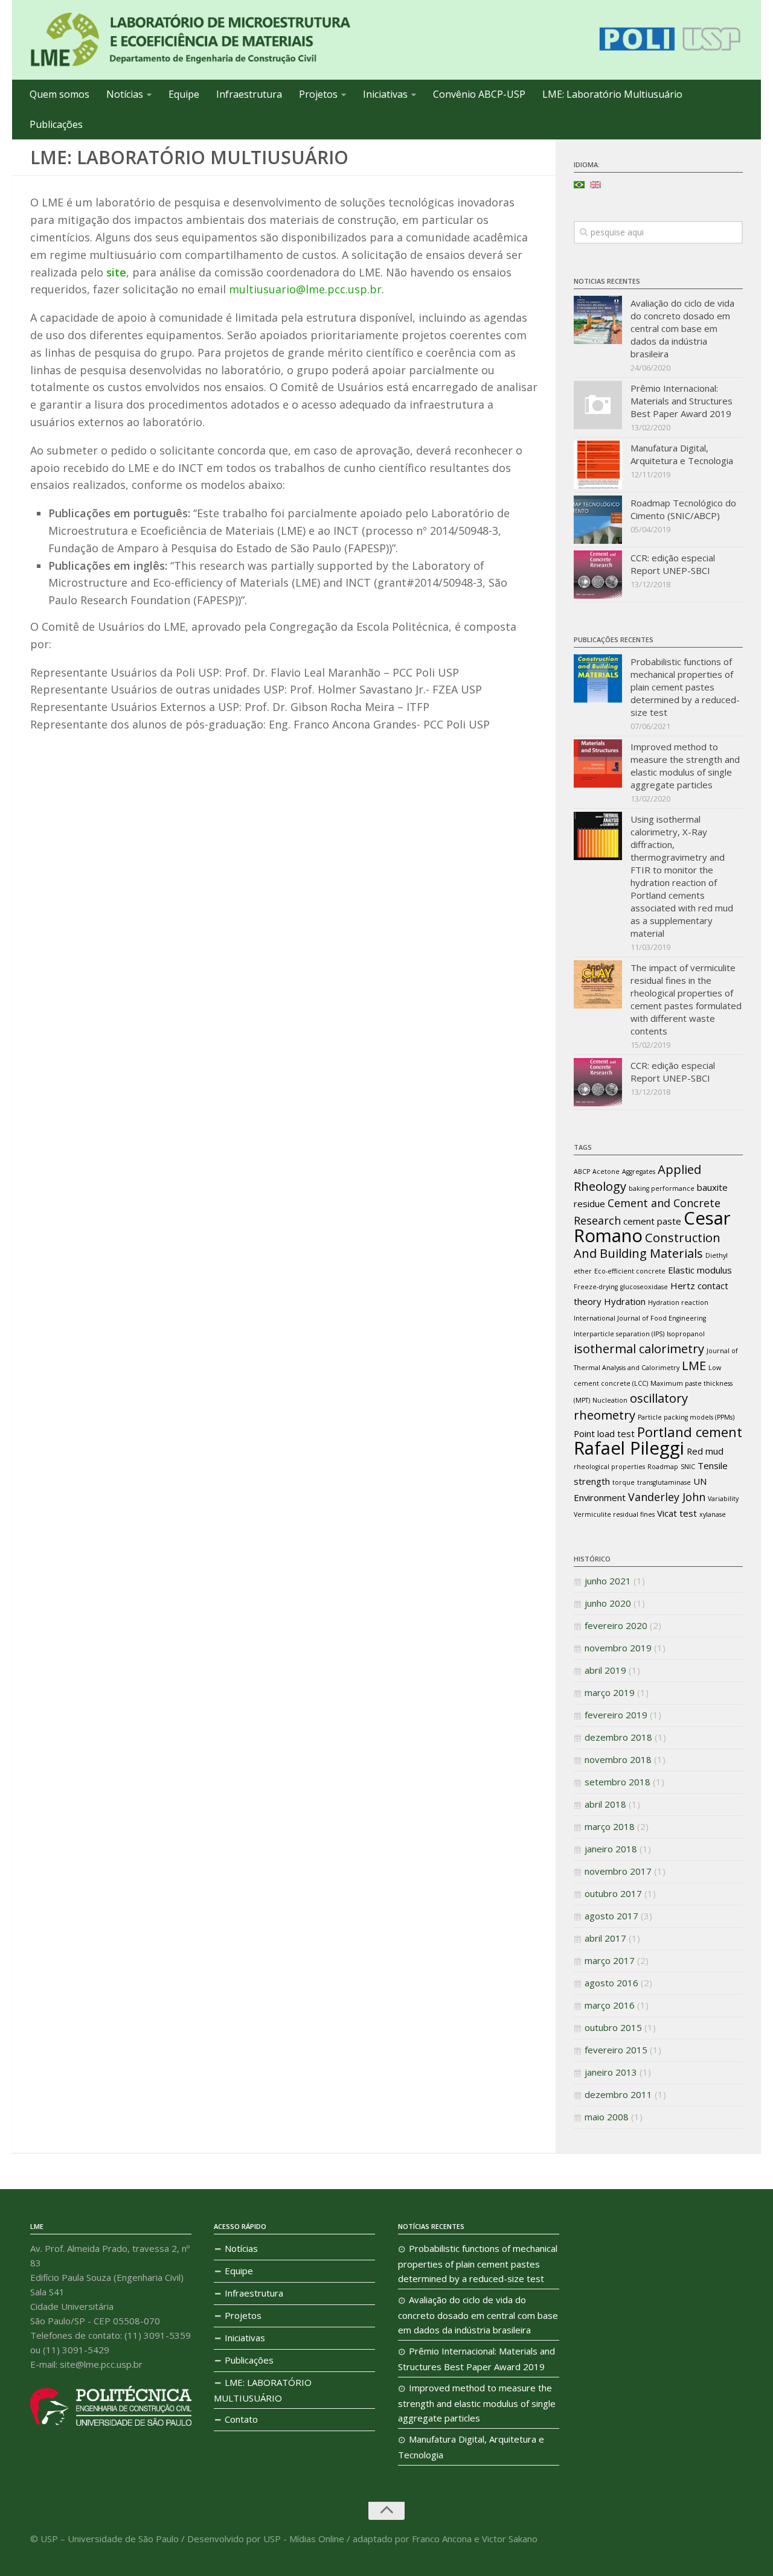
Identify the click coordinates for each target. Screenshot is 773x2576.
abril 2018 (605, 1804)
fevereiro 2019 (616, 1715)
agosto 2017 (611, 1916)
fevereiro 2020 (616, 1625)
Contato (241, 2419)
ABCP (582, 1172)
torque (624, 1482)
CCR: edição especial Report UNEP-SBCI (673, 564)
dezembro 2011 (618, 2094)
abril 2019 (605, 1670)
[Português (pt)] (579, 183)
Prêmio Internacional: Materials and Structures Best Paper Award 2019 (682, 401)
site (116, 272)
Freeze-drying (596, 1287)
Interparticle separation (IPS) (619, 1334)
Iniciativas (385, 94)
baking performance (662, 1188)
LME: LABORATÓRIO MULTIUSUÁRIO (263, 2390)
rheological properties (609, 1467)
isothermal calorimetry (639, 1348)
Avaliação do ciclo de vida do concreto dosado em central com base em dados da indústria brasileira (682, 328)
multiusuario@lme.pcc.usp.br (305, 289)
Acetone (606, 1172)
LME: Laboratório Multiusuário (612, 94)
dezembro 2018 (618, 1737)
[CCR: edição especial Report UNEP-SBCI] (598, 575)
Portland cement (690, 1432)
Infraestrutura (249, 94)
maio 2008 (607, 2117)
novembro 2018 (618, 1759)
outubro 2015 (613, 2027)
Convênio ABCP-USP (479, 94)
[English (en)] (595, 183)
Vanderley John (667, 1497)
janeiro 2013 (611, 2072)
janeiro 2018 (611, 1849)
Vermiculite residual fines (614, 1514)
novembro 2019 (618, 1648)
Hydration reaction (678, 1302)
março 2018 (610, 1826)
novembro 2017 (618, 1871)
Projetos (318, 94)
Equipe (184, 94)
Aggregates (639, 1172)
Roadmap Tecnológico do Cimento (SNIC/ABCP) (683, 509)
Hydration (625, 1301)
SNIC (688, 1467)
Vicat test (677, 1513)
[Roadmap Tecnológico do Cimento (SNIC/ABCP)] (598, 520)
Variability (723, 1499)
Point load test (604, 1433)
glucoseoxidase (644, 1287)
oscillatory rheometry (631, 1406)
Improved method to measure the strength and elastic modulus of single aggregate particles (685, 766)
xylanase (713, 1514)
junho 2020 (608, 1603)
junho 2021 (608, 1581)
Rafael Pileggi (629, 1448)
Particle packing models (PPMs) (686, 1417)
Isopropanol (686, 1334)
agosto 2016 (611, 1983)
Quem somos (59, 94)
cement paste (652, 1221)
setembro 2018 (617, 1782)
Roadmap (663, 1467)
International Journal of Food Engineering (640, 1318)
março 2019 (610, 1692)
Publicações (56, 124)
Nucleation (610, 1400)
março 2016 (610, 2005)
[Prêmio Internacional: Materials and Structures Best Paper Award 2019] (598, 405)
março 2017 (610, 1960)
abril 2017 (605, 1938)
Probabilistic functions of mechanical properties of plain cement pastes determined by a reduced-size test (685, 687)
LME (694, 1365)
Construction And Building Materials (647, 1245)
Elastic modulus (700, 1270)
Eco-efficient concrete (630, 1271)
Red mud (705, 1451)
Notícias (125, 94)
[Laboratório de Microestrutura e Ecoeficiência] (190, 40)
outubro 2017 (613, 1893)
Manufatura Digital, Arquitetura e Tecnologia (682, 454)
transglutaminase (664, 1482)
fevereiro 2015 (616, 2050)
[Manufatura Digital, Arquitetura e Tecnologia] (598, 465)
